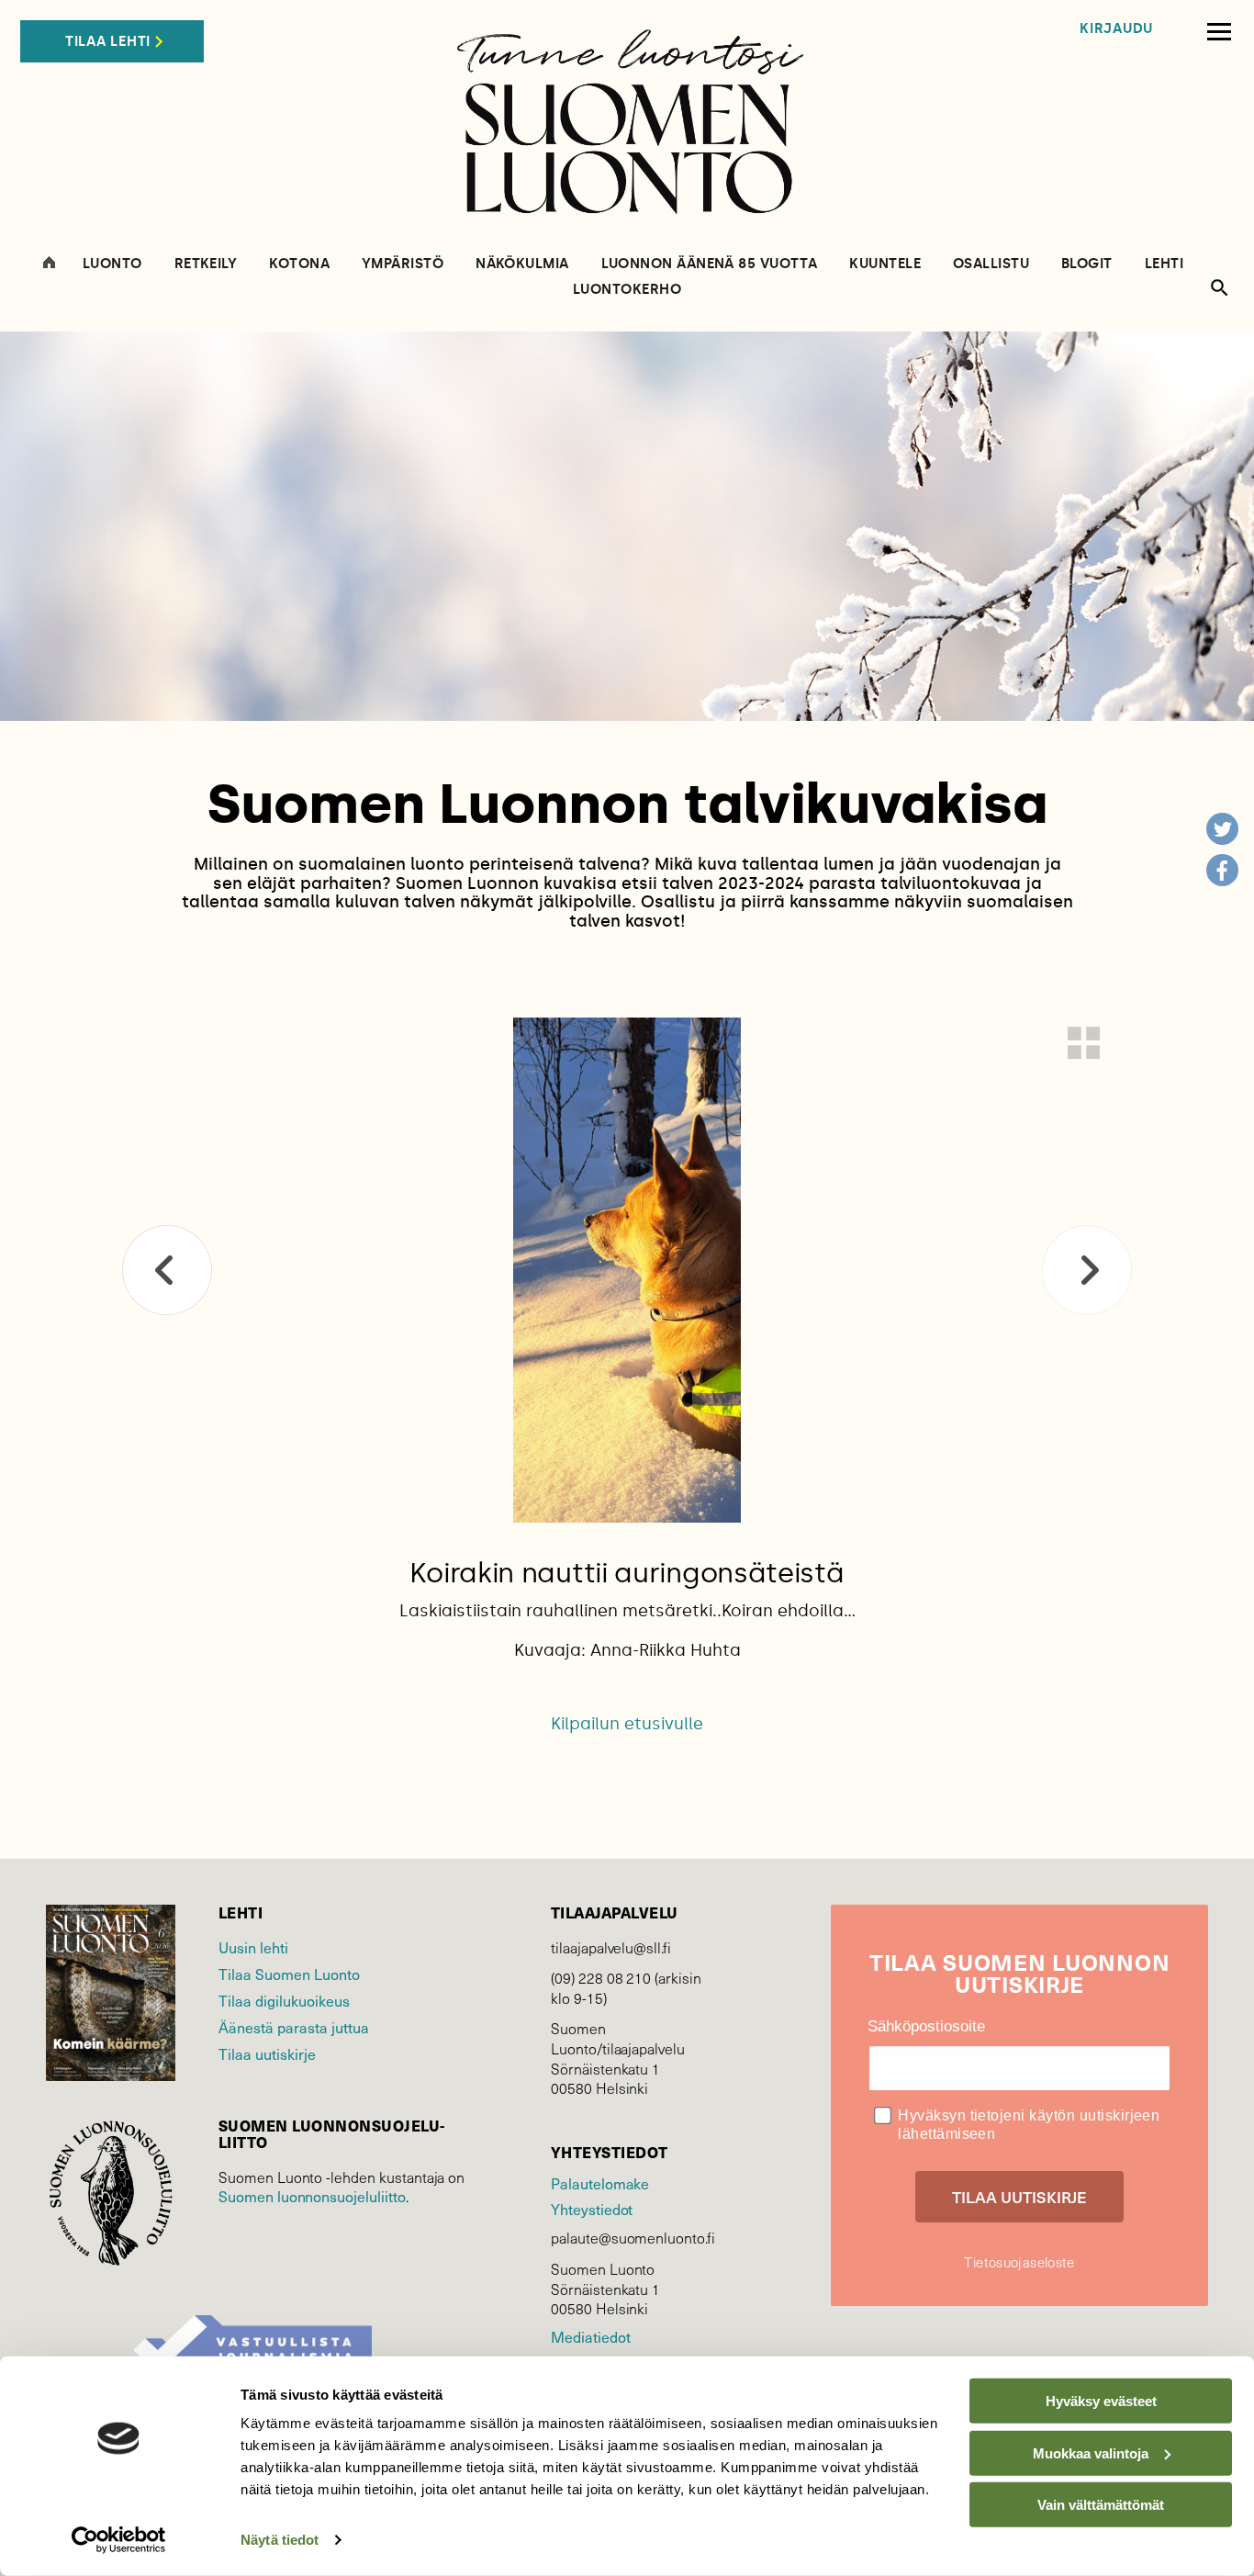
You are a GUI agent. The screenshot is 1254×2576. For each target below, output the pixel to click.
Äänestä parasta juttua (294, 2027)
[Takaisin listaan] (1084, 1043)
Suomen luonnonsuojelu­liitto (312, 2196)
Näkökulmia (522, 264)
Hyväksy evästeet (1101, 2401)
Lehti (1164, 264)
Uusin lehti (253, 1947)
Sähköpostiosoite (926, 2026)
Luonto (112, 264)
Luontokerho (627, 290)
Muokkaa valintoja (1091, 2452)
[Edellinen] (167, 1270)
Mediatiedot (590, 2337)
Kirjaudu (1116, 29)
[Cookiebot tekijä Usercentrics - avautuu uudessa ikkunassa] (119, 2540)
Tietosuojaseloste (1019, 2262)
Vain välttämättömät (1101, 2505)
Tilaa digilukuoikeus (284, 2001)
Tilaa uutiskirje (267, 2054)
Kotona (299, 264)
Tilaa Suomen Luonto (289, 1974)
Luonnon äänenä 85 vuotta (710, 264)
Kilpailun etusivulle (627, 1724)
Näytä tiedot (280, 2540)
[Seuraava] (1087, 1270)
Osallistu (991, 264)
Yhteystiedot (592, 2209)
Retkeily (206, 264)
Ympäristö (403, 264)
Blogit (1087, 264)
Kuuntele (885, 264)
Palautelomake (600, 2183)
